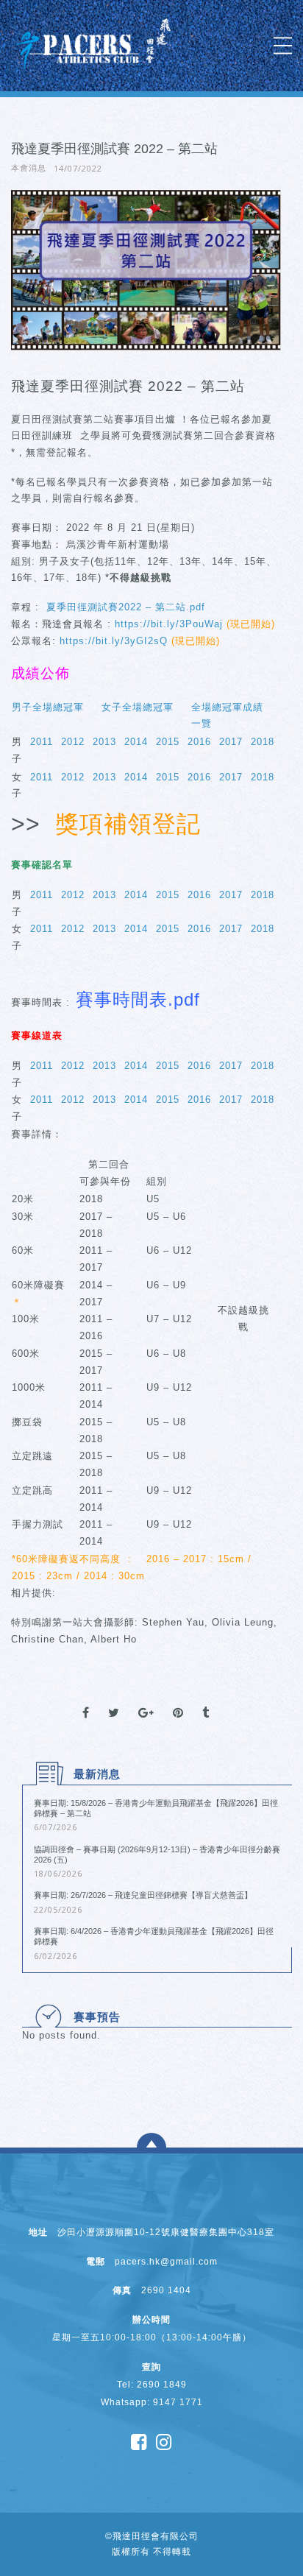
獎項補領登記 (132, 824)
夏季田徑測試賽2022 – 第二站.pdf (124, 607)
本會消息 (29, 168)
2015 (168, 742)
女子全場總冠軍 (138, 707)
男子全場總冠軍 (48, 707)
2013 (104, 742)
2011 (42, 742)
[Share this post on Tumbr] (206, 1700)
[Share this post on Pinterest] (178, 1700)
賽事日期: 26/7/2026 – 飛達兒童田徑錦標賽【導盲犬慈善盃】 (143, 1895)
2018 (263, 742)
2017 (231, 742)
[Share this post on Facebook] (86, 1700)
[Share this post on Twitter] (114, 1700)
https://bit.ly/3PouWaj (169, 624)
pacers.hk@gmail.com (166, 2262)
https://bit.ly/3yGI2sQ (114, 641)
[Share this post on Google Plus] (146, 1700)
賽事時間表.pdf (138, 999)
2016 (199, 742)
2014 (136, 742)
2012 (73, 742)
